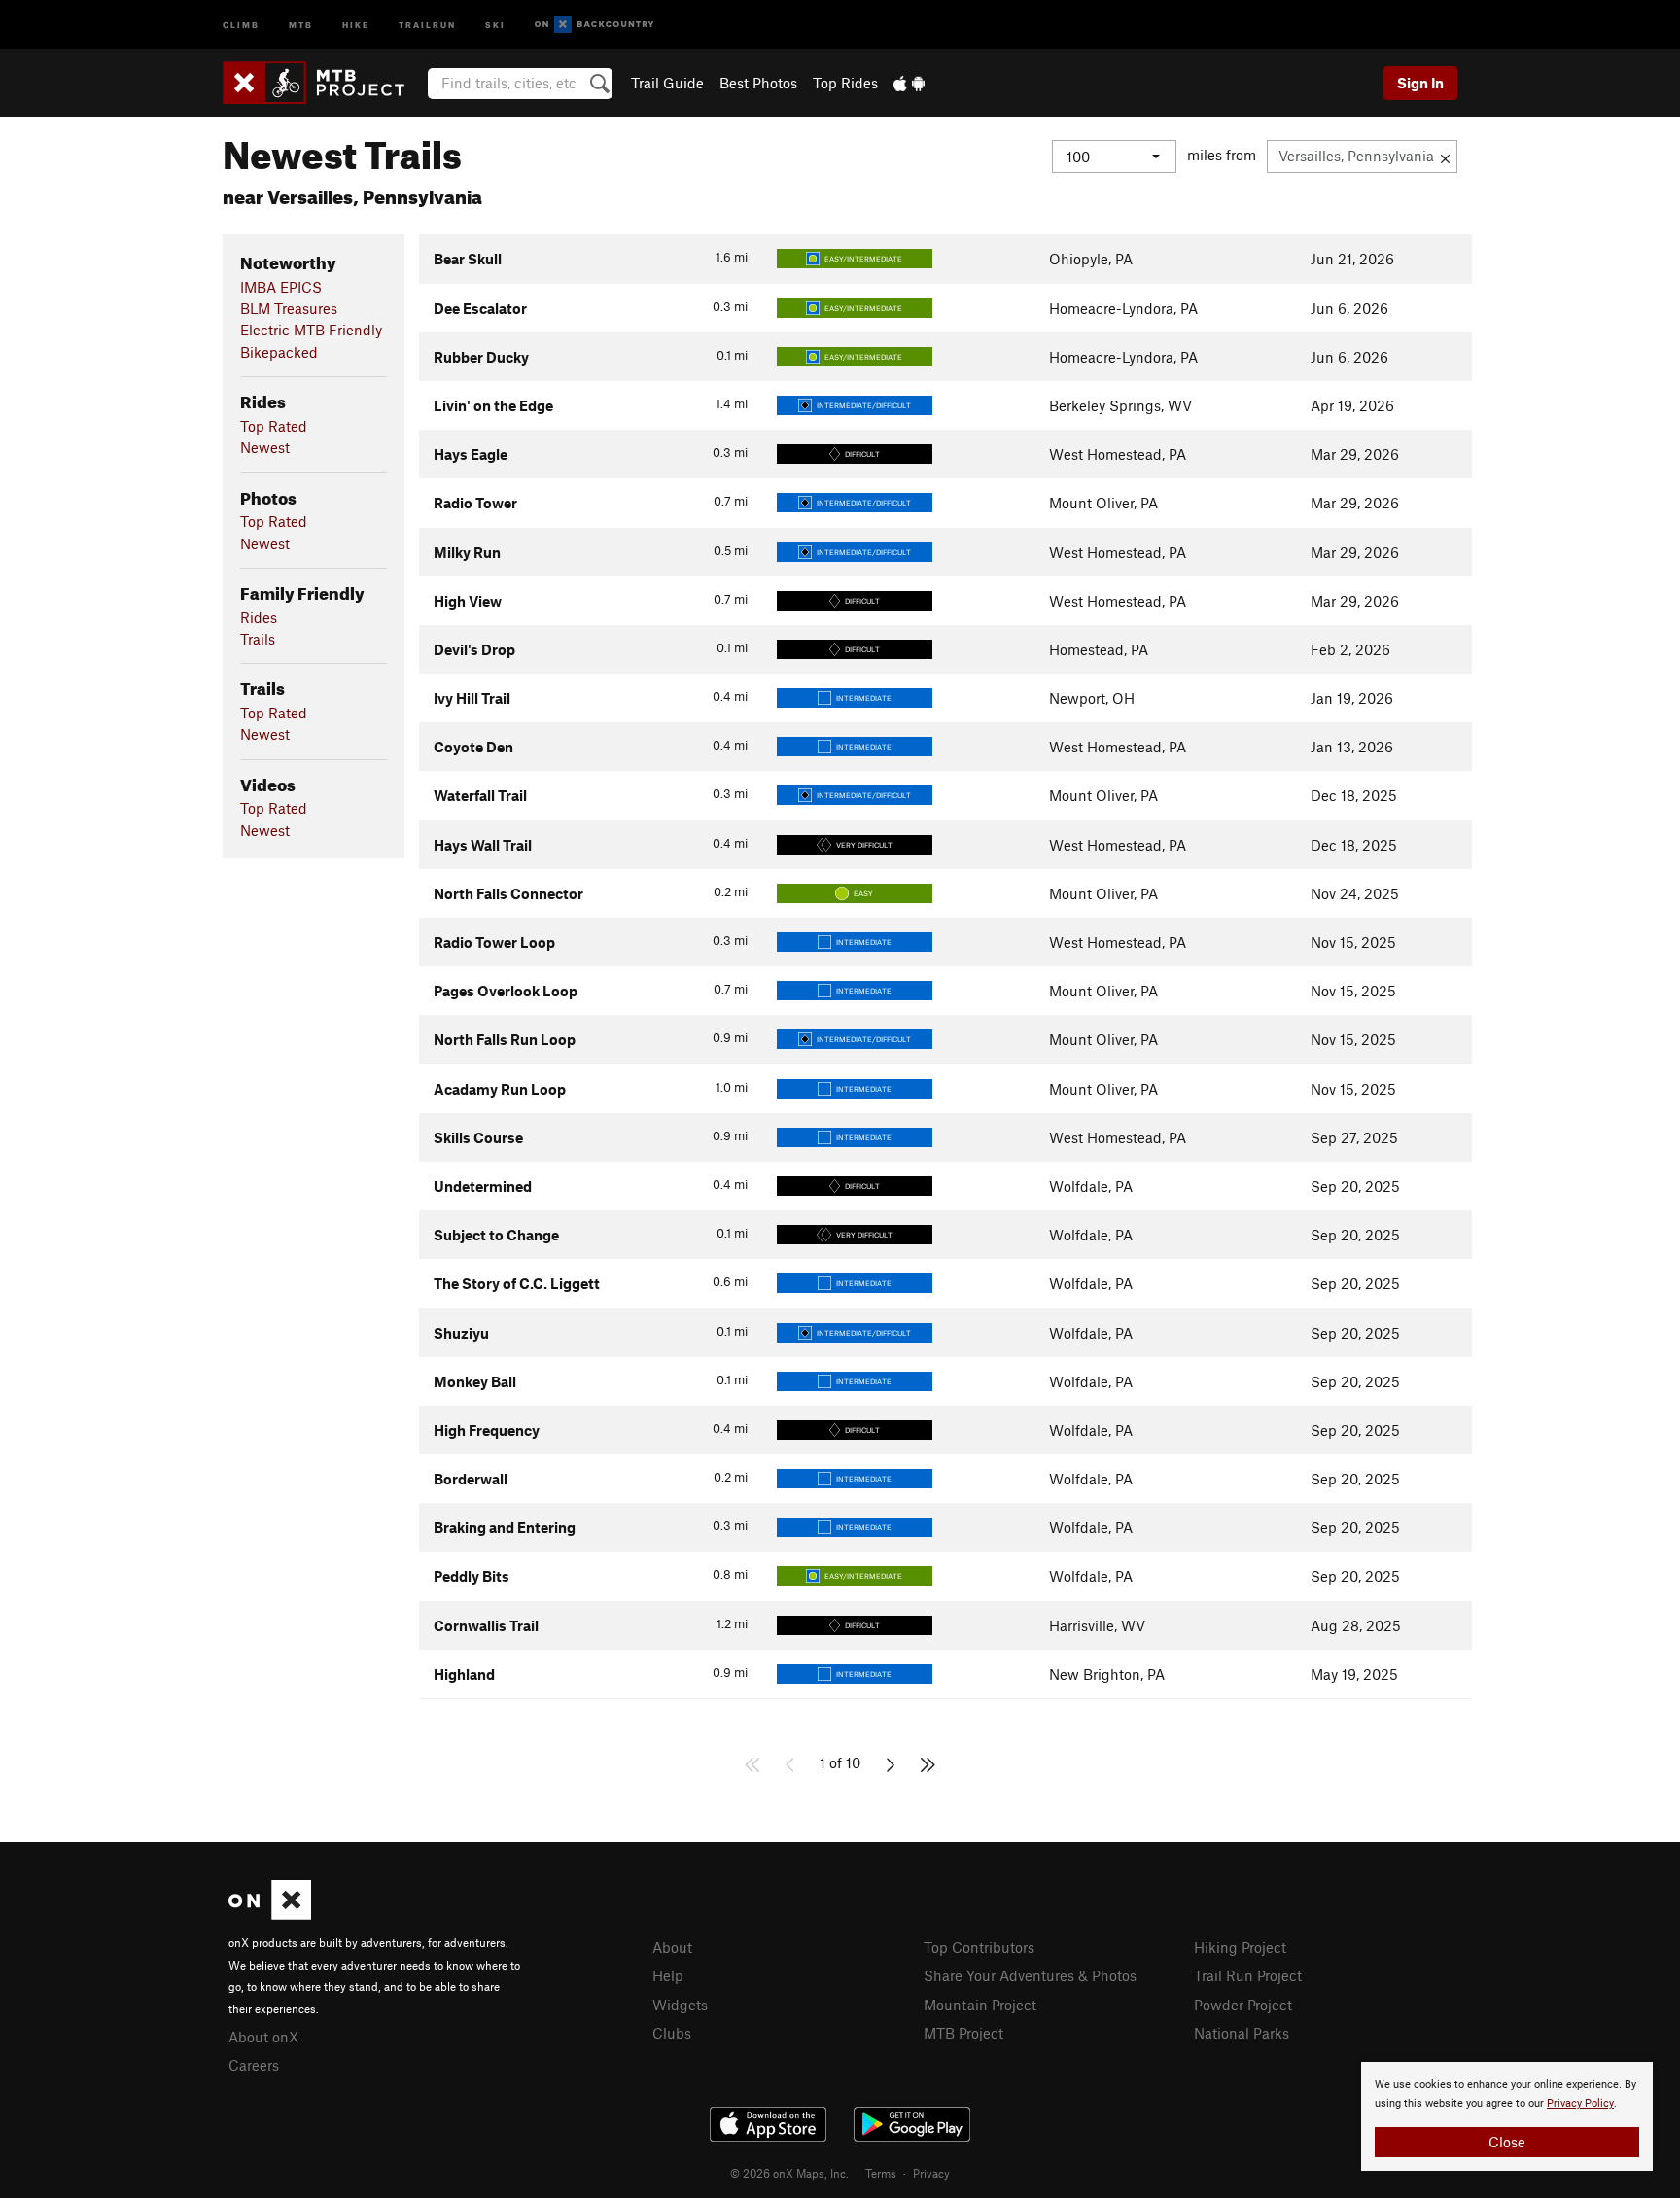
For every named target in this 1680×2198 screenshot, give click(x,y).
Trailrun (427, 24)
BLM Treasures (289, 308)
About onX (263, 2037)
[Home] (323, 83)
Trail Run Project (1248, 1975)
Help (668, 1975)
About (672, 1947)
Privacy (931, 2173)
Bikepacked (279, 352)
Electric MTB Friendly (311, 330)
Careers (254, 2065)
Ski (495, 24)
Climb (241, 24)
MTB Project (963, 2033)
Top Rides (845, 83)
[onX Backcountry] (595, 25)
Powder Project (1243, 2005)
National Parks (1242, 2033)
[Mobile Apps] (909, 83)
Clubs (672, 2033)
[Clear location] (1445, 157)
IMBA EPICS (281, 287)
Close (1507, 2142)
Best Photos (758, 83)
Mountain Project (980, 2005)
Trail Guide (667, 83)
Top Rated (274, 426)
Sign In (1420, 83)
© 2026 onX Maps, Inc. (789, 2173)
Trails (258, 639)
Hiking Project (1240, 1947)
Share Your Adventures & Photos (1030, 1975)
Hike (356, 24)
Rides (259, 617)
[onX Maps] (270, 1914)
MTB (301, 24)
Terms (881, 2173)
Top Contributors (979, 1947)
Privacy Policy (1580, 2103)
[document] (1507, 2116)
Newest (265, 447)
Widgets (680, 2005)
